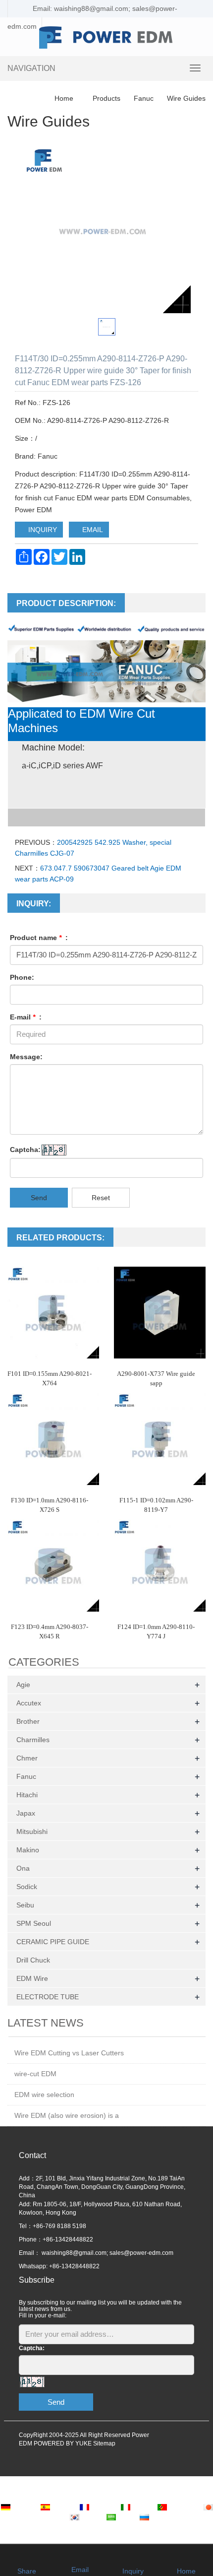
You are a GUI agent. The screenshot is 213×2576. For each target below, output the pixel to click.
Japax (26, 1813)
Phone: (22, 977)
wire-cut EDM (35, 2074)
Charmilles (33, 1740)
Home (64, 98)
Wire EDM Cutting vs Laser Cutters (69, 2053)
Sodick (27, 1887)
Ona (23, 1868)
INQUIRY (42, 530)
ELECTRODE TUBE (48, 1997)
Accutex (29, 1703)
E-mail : (26, 1017)
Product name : (39, 938)
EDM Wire (32, 1978)
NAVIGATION (31, 68)
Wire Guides (185, 98)
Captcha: (25, 1150)
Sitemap (104, 2443)
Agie (23, 1685)
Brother (28, 1721)
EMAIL (92, 530)
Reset (101, 1198)
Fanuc (144, 98)
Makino (28, 1850)
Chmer (27, 1758)
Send (39, 1198)
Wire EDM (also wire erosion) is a (67, 2115)
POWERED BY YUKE (63, 2443)
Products (106, 98)
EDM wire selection (44, 2095)
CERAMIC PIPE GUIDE (53, 1942)
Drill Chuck (33, 1960)
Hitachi (27, 1795)
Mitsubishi (32, 1831)
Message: (26, 1057)
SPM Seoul (34, 1923)
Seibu (25, 1905)
